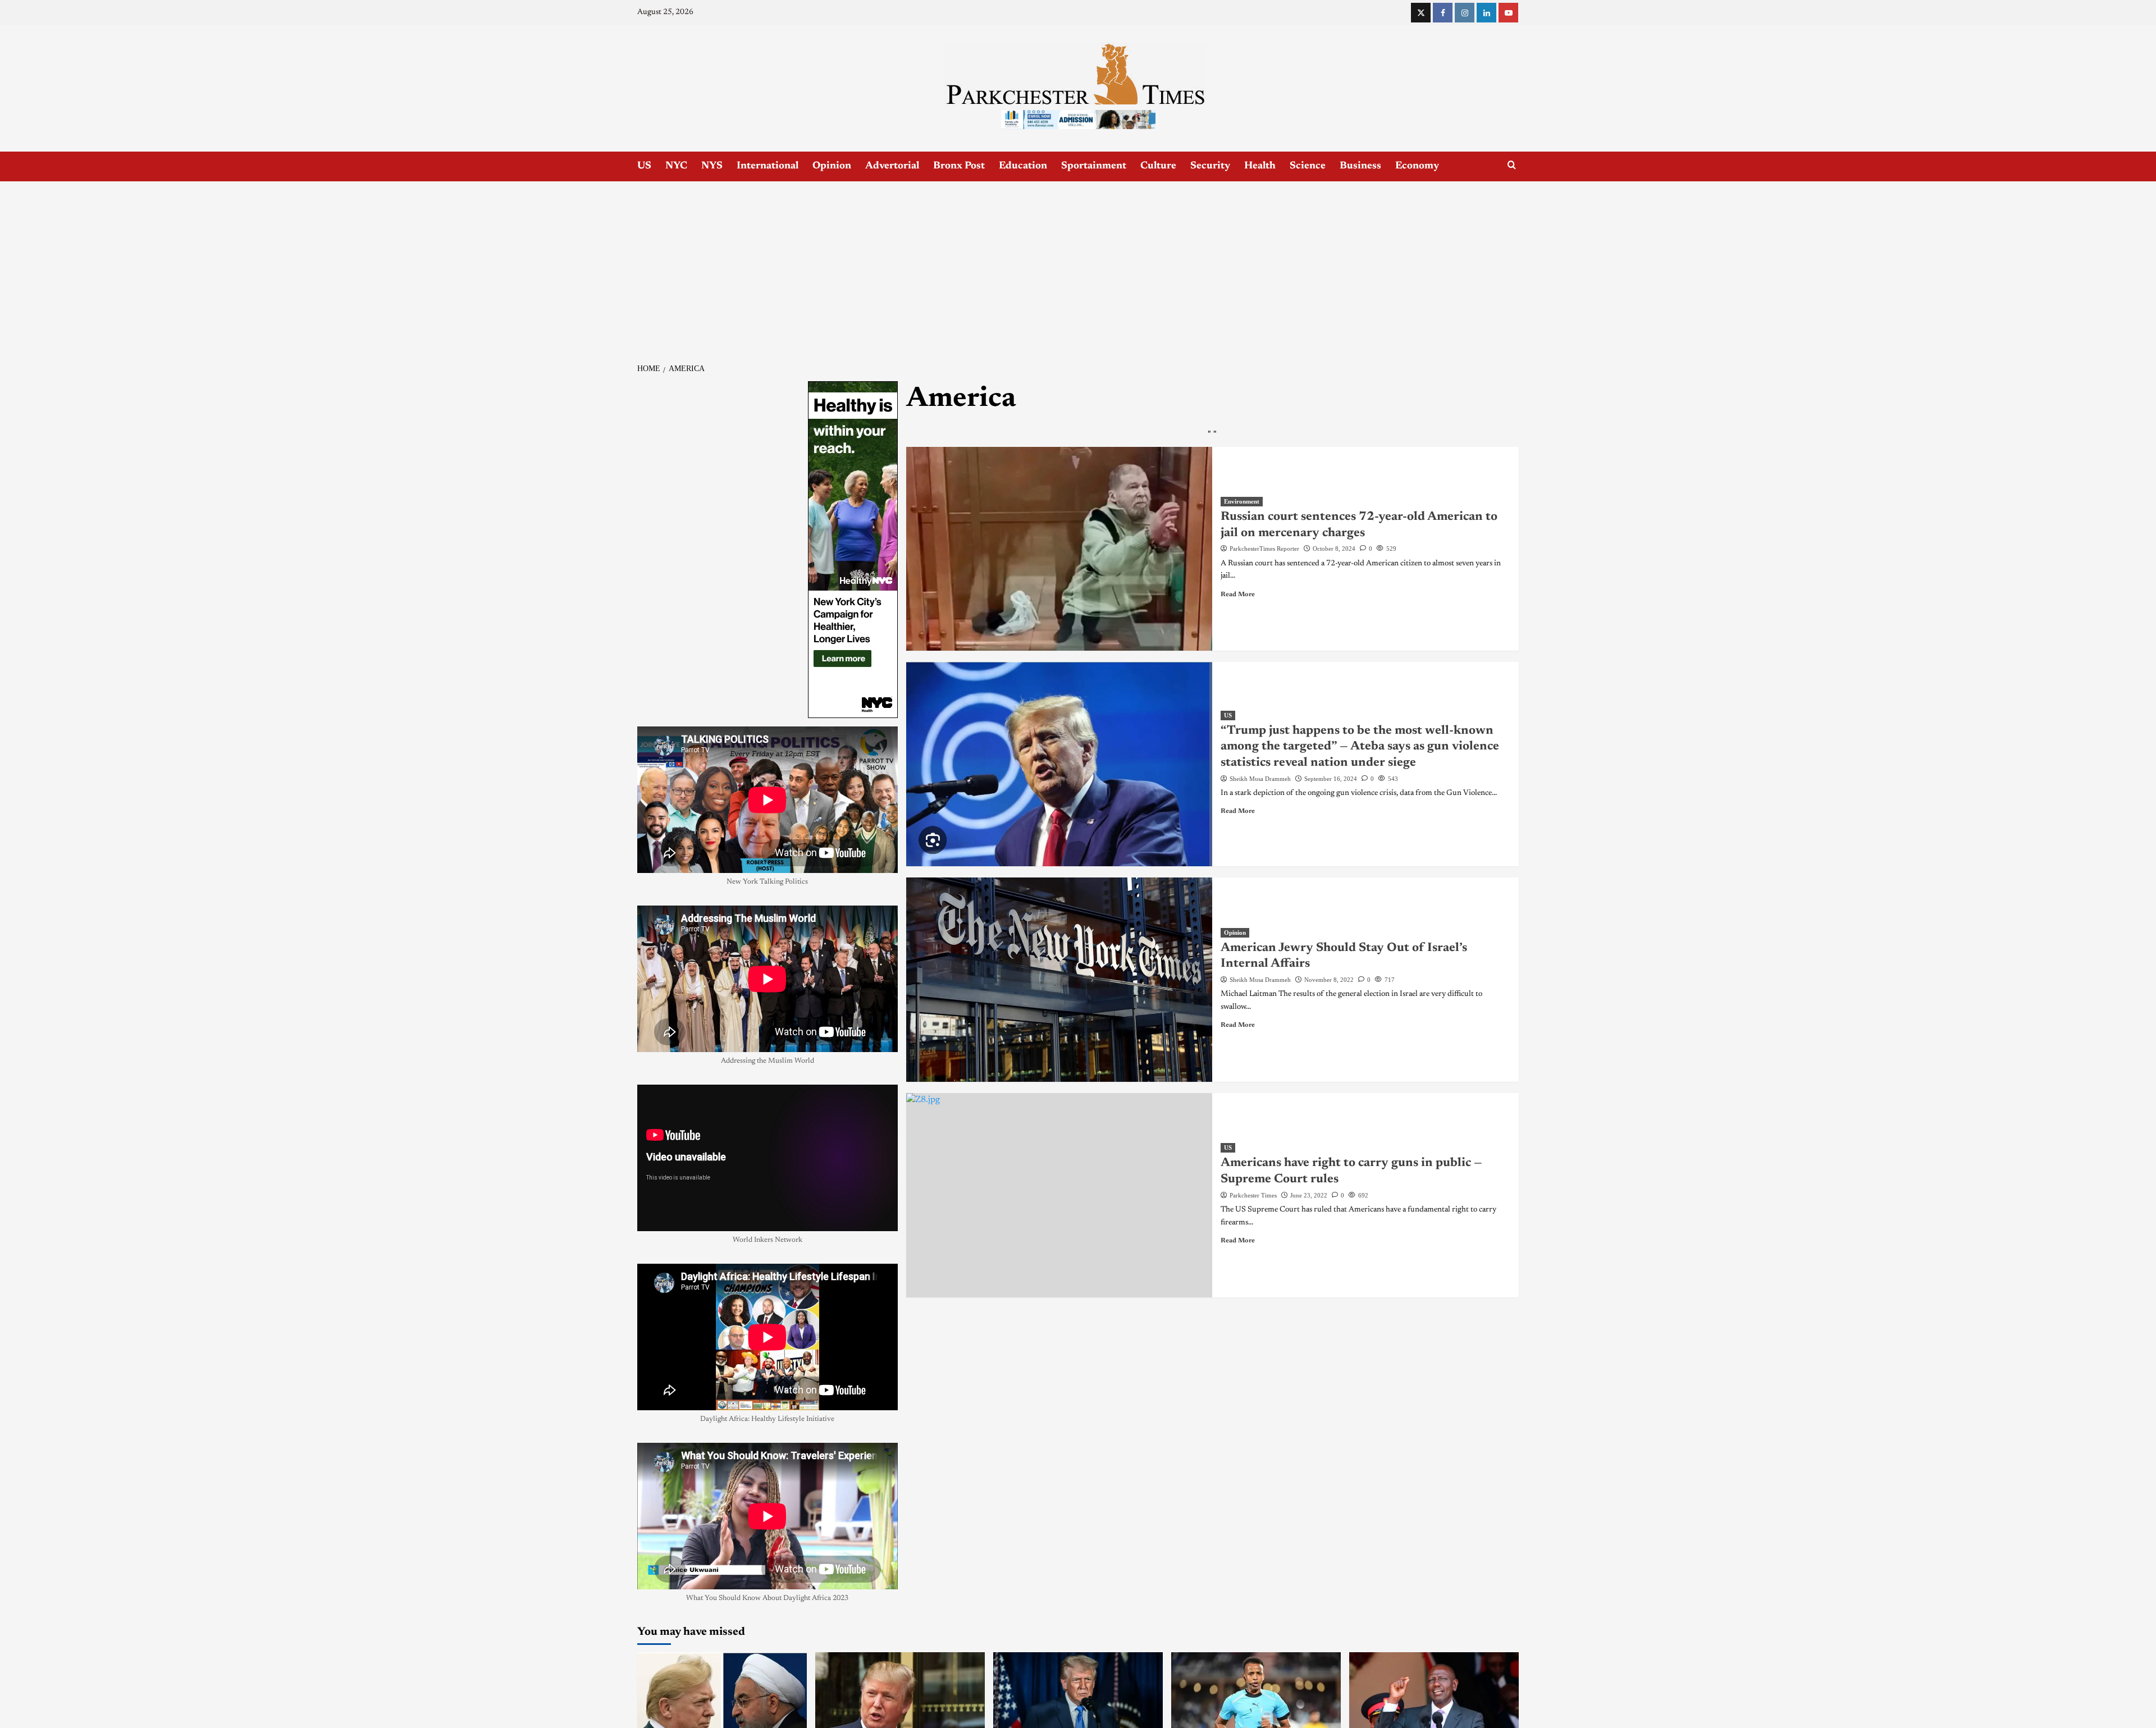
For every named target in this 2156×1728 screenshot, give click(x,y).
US (644, 166)
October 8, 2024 (1334, 548)
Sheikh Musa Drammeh (1260, 779)
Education (1023, 166)
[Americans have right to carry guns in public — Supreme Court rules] (1059, 1195)
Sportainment (1094, 166)
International (768, 166)
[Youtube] (1508, 13)
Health (1260, 166)
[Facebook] (1443, 13)
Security (1210, 166)
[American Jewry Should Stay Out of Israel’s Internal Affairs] (1059, 980)
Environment (1242, 501)
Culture (1158, 166)
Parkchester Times (1253, 1195)
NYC (676, 166)
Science (1308, 166)
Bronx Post (959, 166)
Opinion (832, 166)
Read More (1238, 595)
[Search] (1512, 165)
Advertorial (892, 166)
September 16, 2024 (1331, 779)
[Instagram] (1465, 13)
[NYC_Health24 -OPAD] (853, 549)
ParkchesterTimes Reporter (1264, 548)
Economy (1417, 166)
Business (1360, 166)
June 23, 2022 (1309, 1195)
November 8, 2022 (1329, 980)
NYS (712, 166)
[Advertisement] (1078, 266)
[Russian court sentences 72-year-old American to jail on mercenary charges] (1059, 549)
